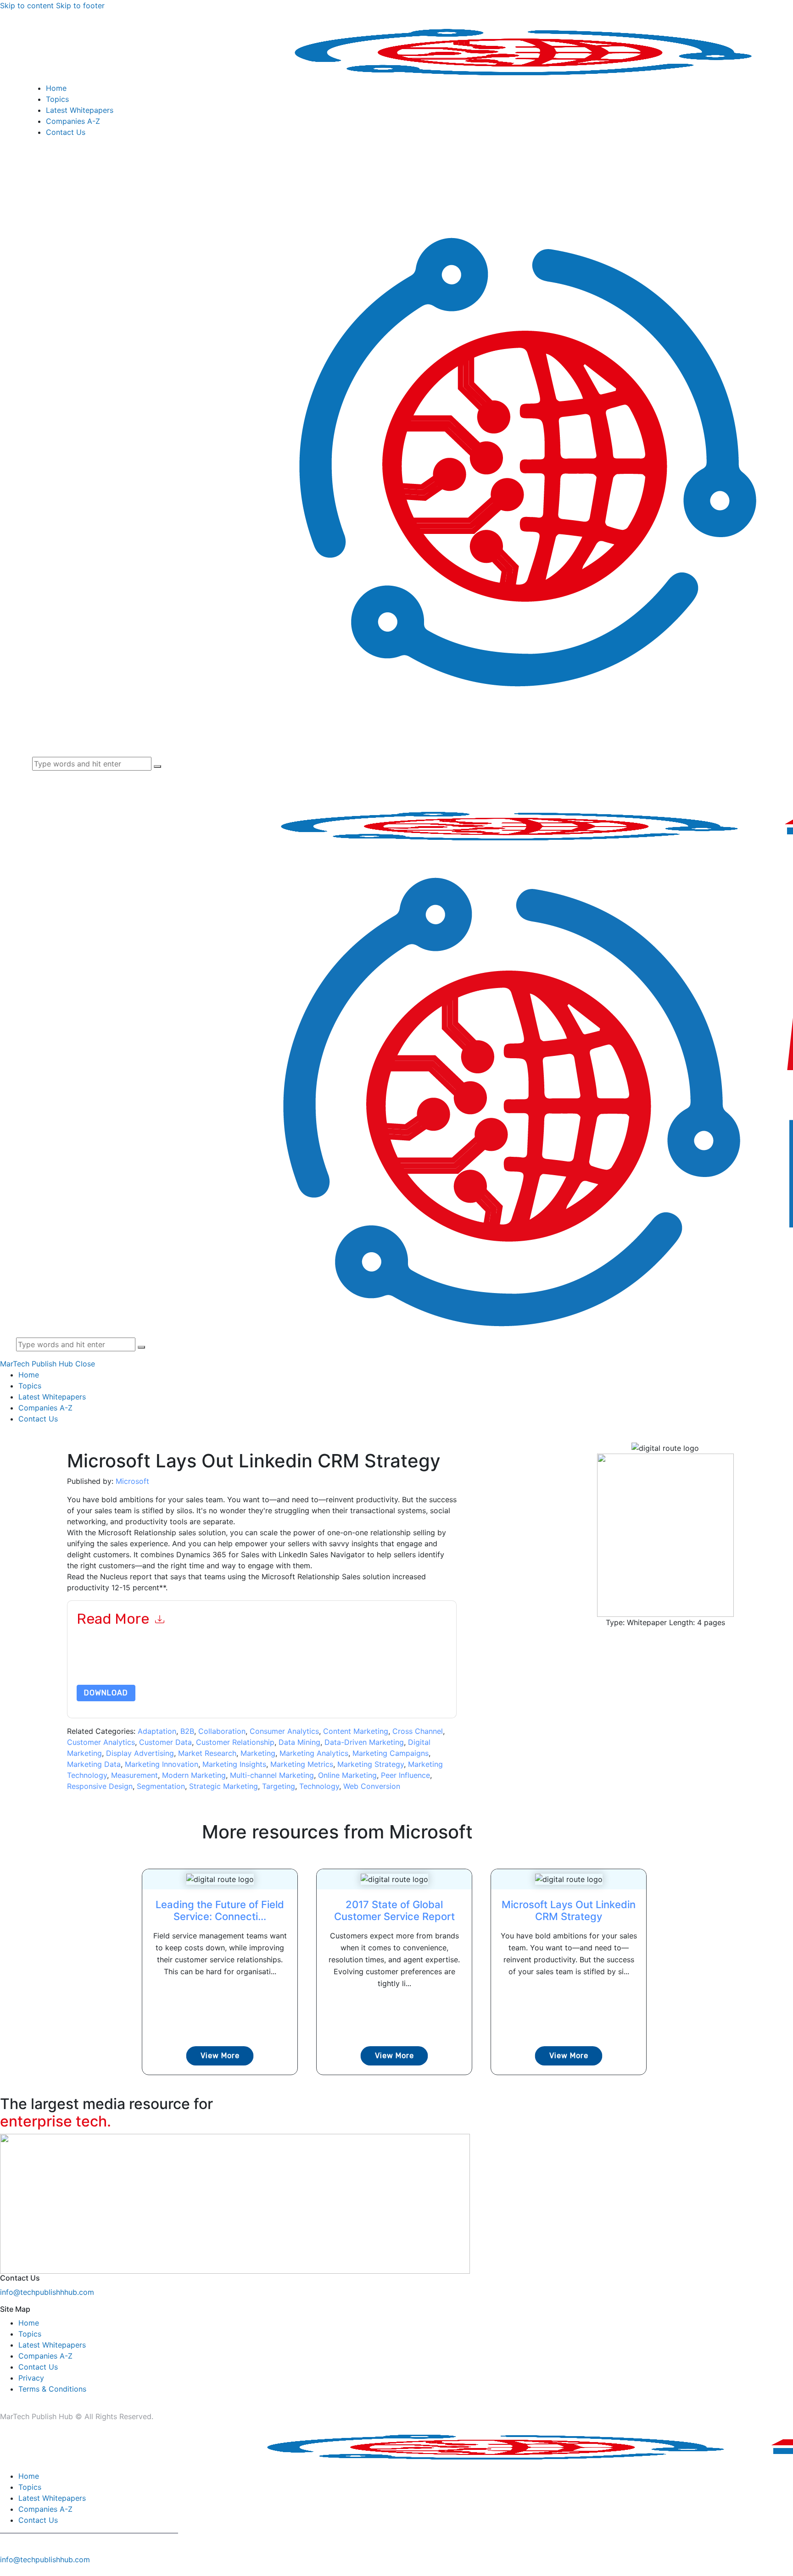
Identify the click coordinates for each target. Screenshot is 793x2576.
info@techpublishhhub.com (47, 2292)
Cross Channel (418, 1731)
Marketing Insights (234, 1764)
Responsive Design (100, 1786)
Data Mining (299, 1742)
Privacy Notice (355, 1663)
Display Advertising (140, 1753)
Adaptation (157, 1731)
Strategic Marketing (223, 1786)
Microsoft (132, 1481)
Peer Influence (405, 1775)
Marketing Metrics (302, 1764)
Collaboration (222, 1731)
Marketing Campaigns (391, 1753)
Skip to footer (80, 6)
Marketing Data (94, 1764)
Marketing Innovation (162, 1764)
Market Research (207, 1753)
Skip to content (27, 6)
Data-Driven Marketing (364, 1742)
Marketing (258, 1753)
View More (220, 2056)
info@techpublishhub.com (45, 2559)
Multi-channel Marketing (272, 1775)
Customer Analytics (101, 1742)
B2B (187, 1731)
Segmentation (161, 1786)
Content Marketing (356, 1731)
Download (106, 1693)
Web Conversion (372, 1786)
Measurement (134, 1775)
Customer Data (165, 1742)
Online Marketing (347, 1775)
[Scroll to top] (5, 2570)
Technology (319, 1786)
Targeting (279, 1786)
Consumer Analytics (284, 1731)
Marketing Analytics (314, 1753)
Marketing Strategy (371, 1764)
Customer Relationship (235, 1742)
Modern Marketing (194, 1775)
